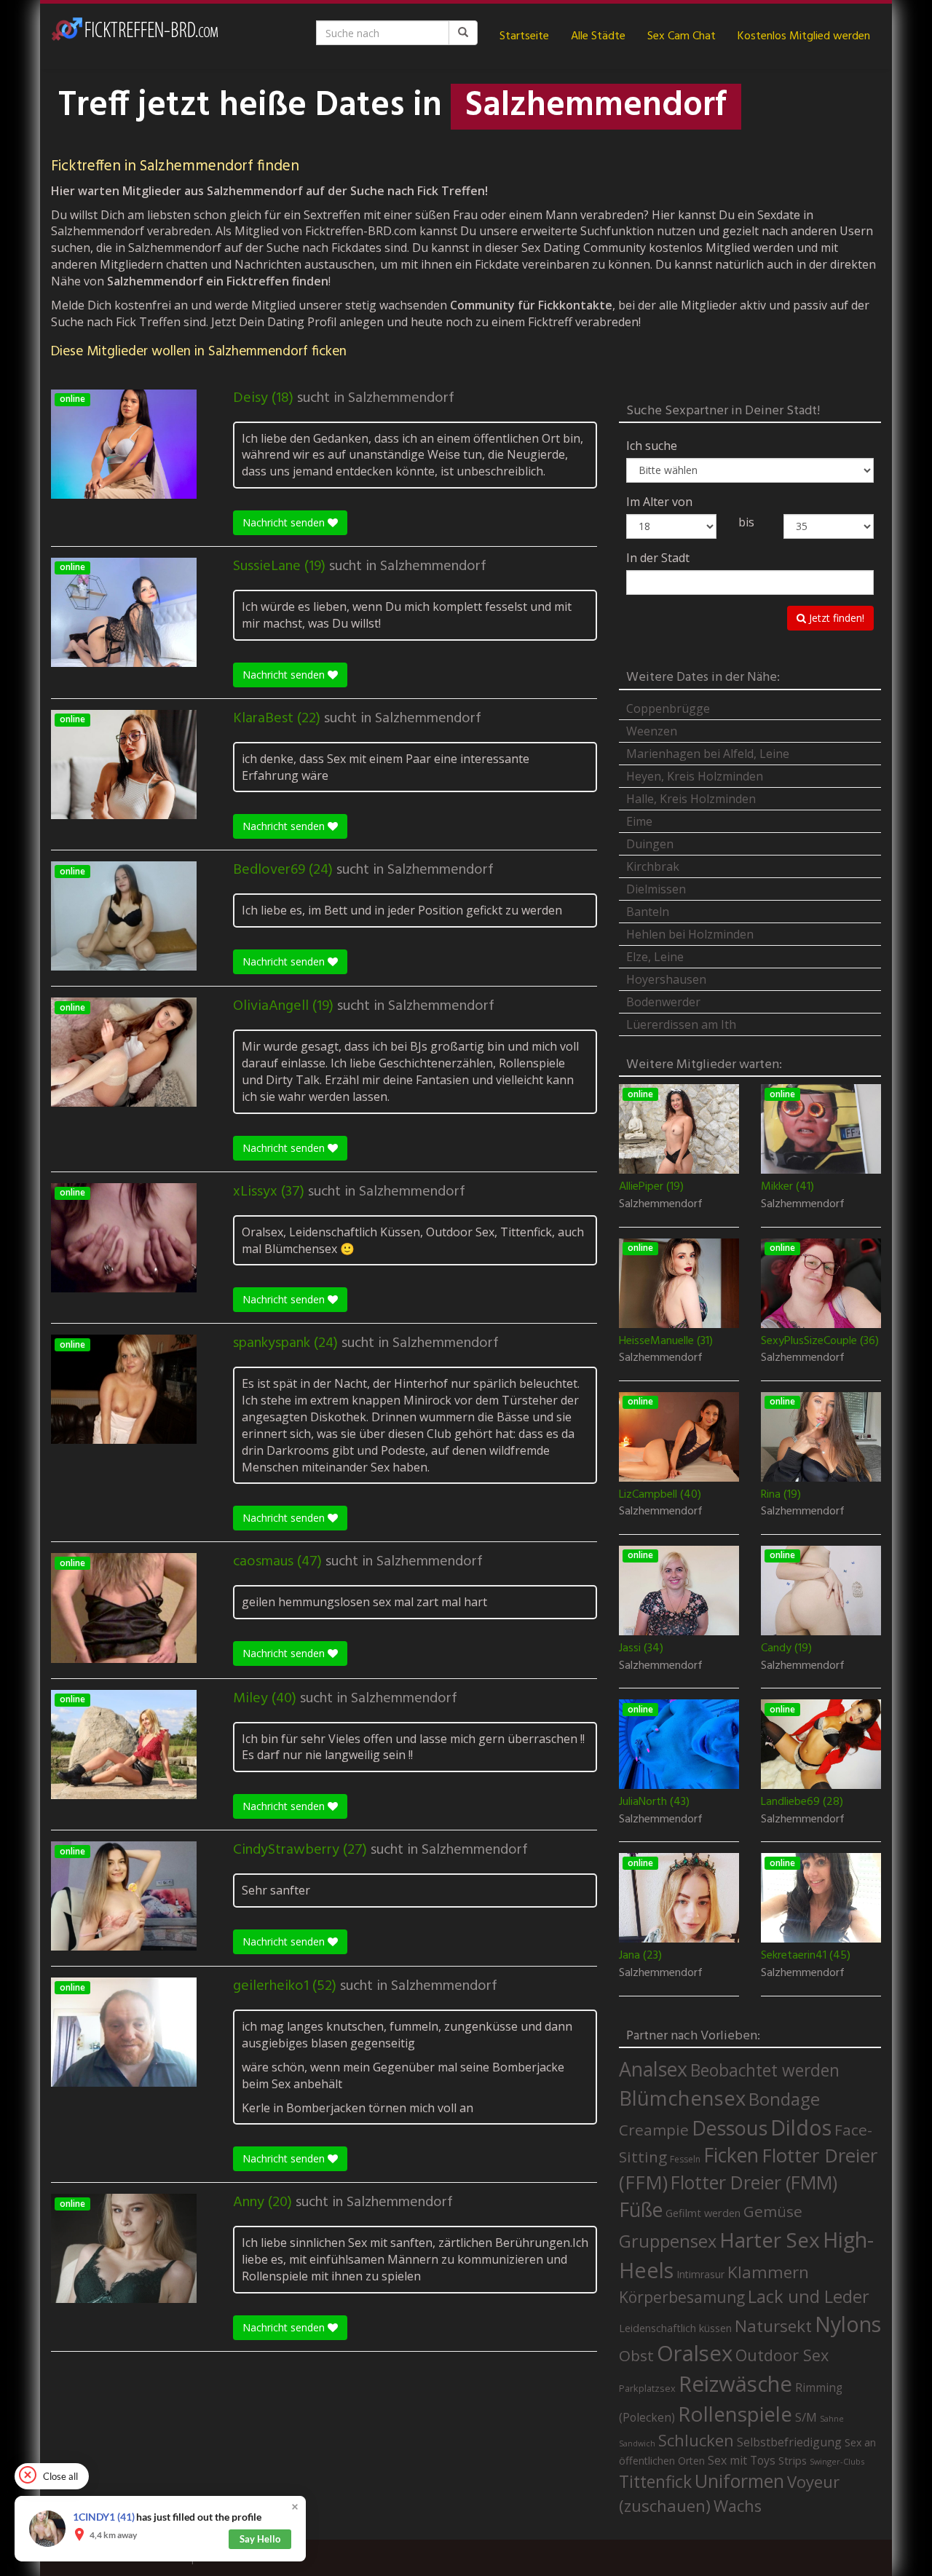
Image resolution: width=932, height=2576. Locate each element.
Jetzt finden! (835, 618)
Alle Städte (598, 36)
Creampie (654, 2130)
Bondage (784, 2099)
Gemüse (773, 2211)
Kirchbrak (653, 866)
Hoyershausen (666, 979)
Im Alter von (659, 502)
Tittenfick (655, 2482)
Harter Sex (770, 2240)
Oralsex (695, 2353)
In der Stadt (658, 558)
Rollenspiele (735, 2414)
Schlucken (696, 2440)
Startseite (524, 36)
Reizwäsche (735, 2384)
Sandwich (637, 2443)
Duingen (650, 844)
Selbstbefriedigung (789, 2442)
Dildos (801, 2127)
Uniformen (739, 2481)
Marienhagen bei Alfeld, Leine (708, 754)
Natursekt (773, 2326)
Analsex (653, 2069)
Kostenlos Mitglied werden (804, 36)
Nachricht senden (285, 522)
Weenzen (652, 731)
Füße (641, 2210)
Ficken (731, 2155)
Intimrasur (700, 2274)
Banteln (648, 912)
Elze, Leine (655, 957)
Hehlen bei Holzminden (690, 934)
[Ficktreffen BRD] (135, 36)
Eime (639, 821)
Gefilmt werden (703, 2213)
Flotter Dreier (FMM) (754, 2182)
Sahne (832, 2418)
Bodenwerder (663, 1002)
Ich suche (652, 446)
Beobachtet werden (765, 2070)
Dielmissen (656, 889)
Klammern (768, 2272)
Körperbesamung (682, 2297)
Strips (793, 2460)
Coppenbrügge (668, 708)
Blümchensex (682, 2098)
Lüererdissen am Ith (681, 1024)
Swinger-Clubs (837, 2461)
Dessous (730, 2128)
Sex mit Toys (742, 2460)
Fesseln (685, 2159)
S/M (806, 2417)
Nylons (848, 2324)
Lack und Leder (809, 2296)
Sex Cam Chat (682, 36)
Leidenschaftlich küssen (675, 2328)
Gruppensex (668, 2241)
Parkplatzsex (647, 2388)
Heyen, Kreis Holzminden (695, 776)
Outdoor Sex (782, 2355)
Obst (636, 2355)
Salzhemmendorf (401, 398)
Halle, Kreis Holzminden (691, 799)
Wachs (738, 2506)
